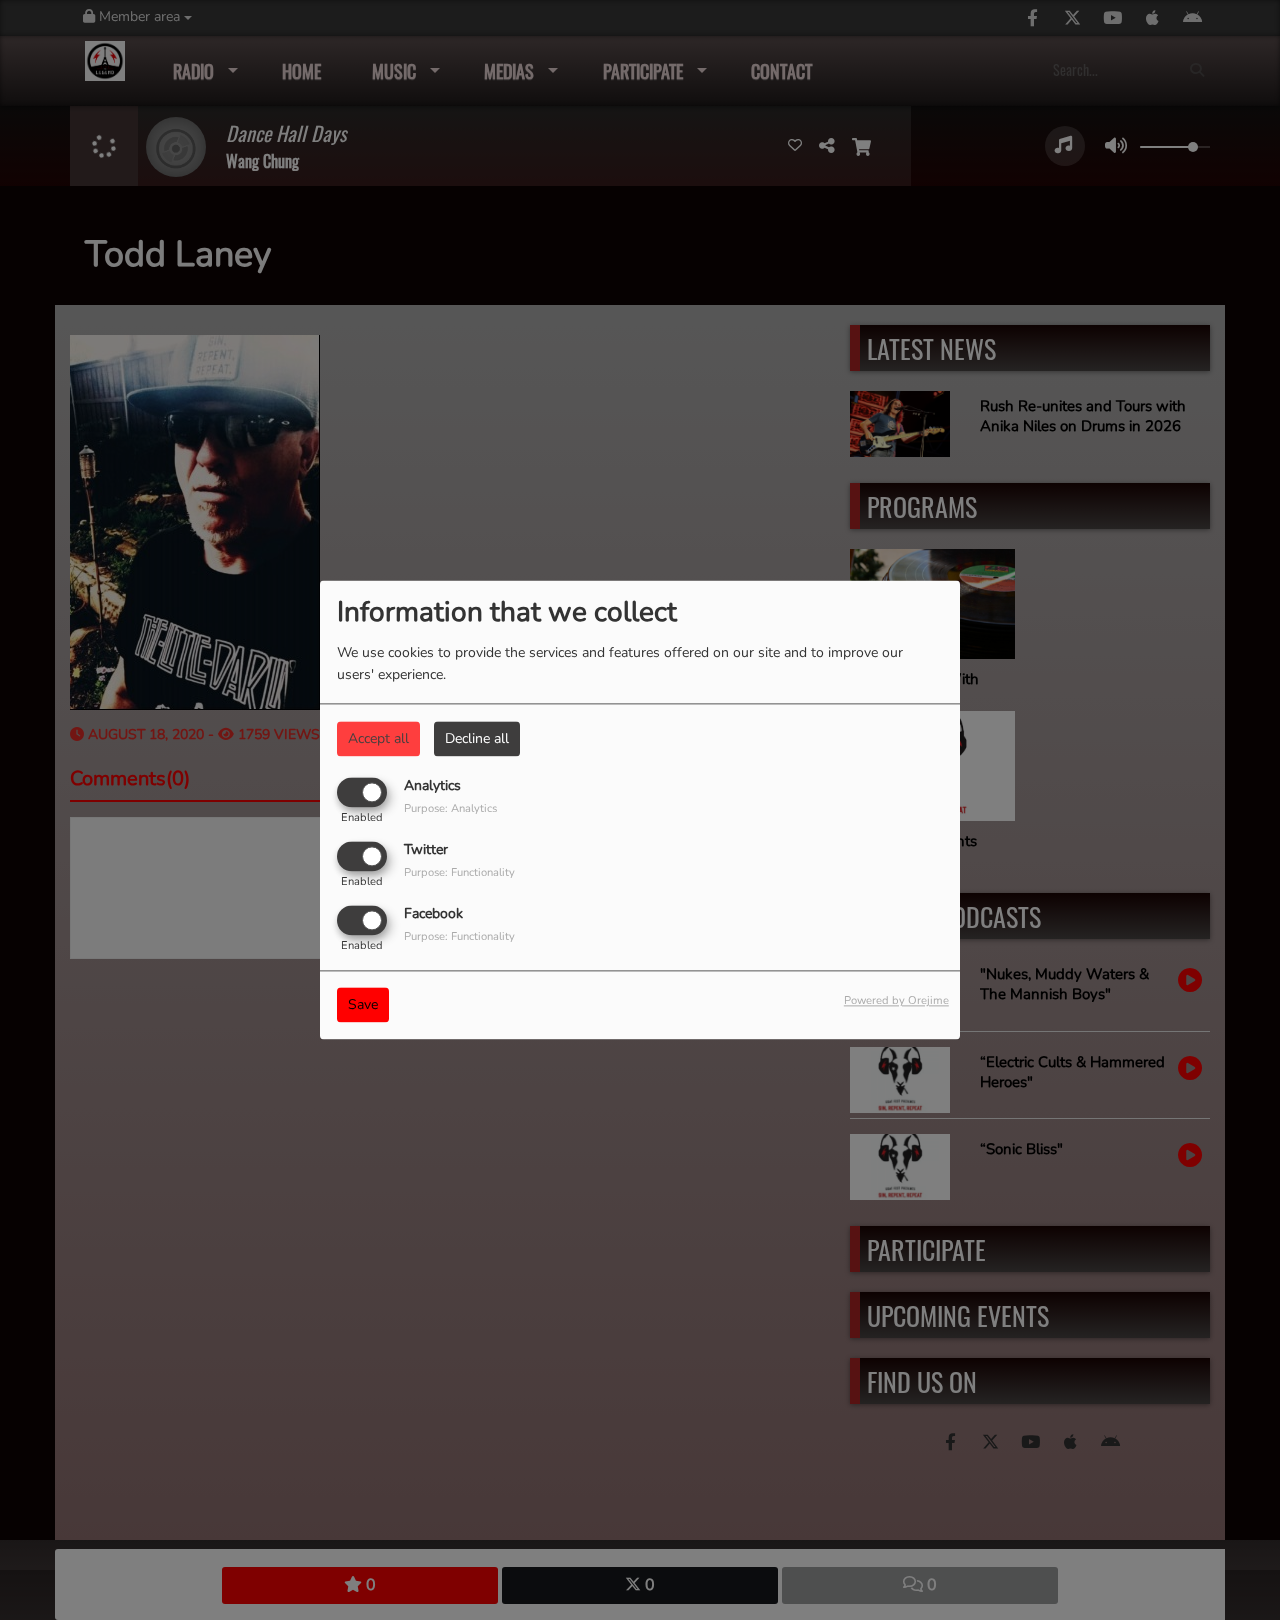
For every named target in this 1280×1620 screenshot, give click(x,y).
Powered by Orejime (896, 1001)
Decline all (477, 738)
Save (363, 1005)
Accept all (378, 738)
